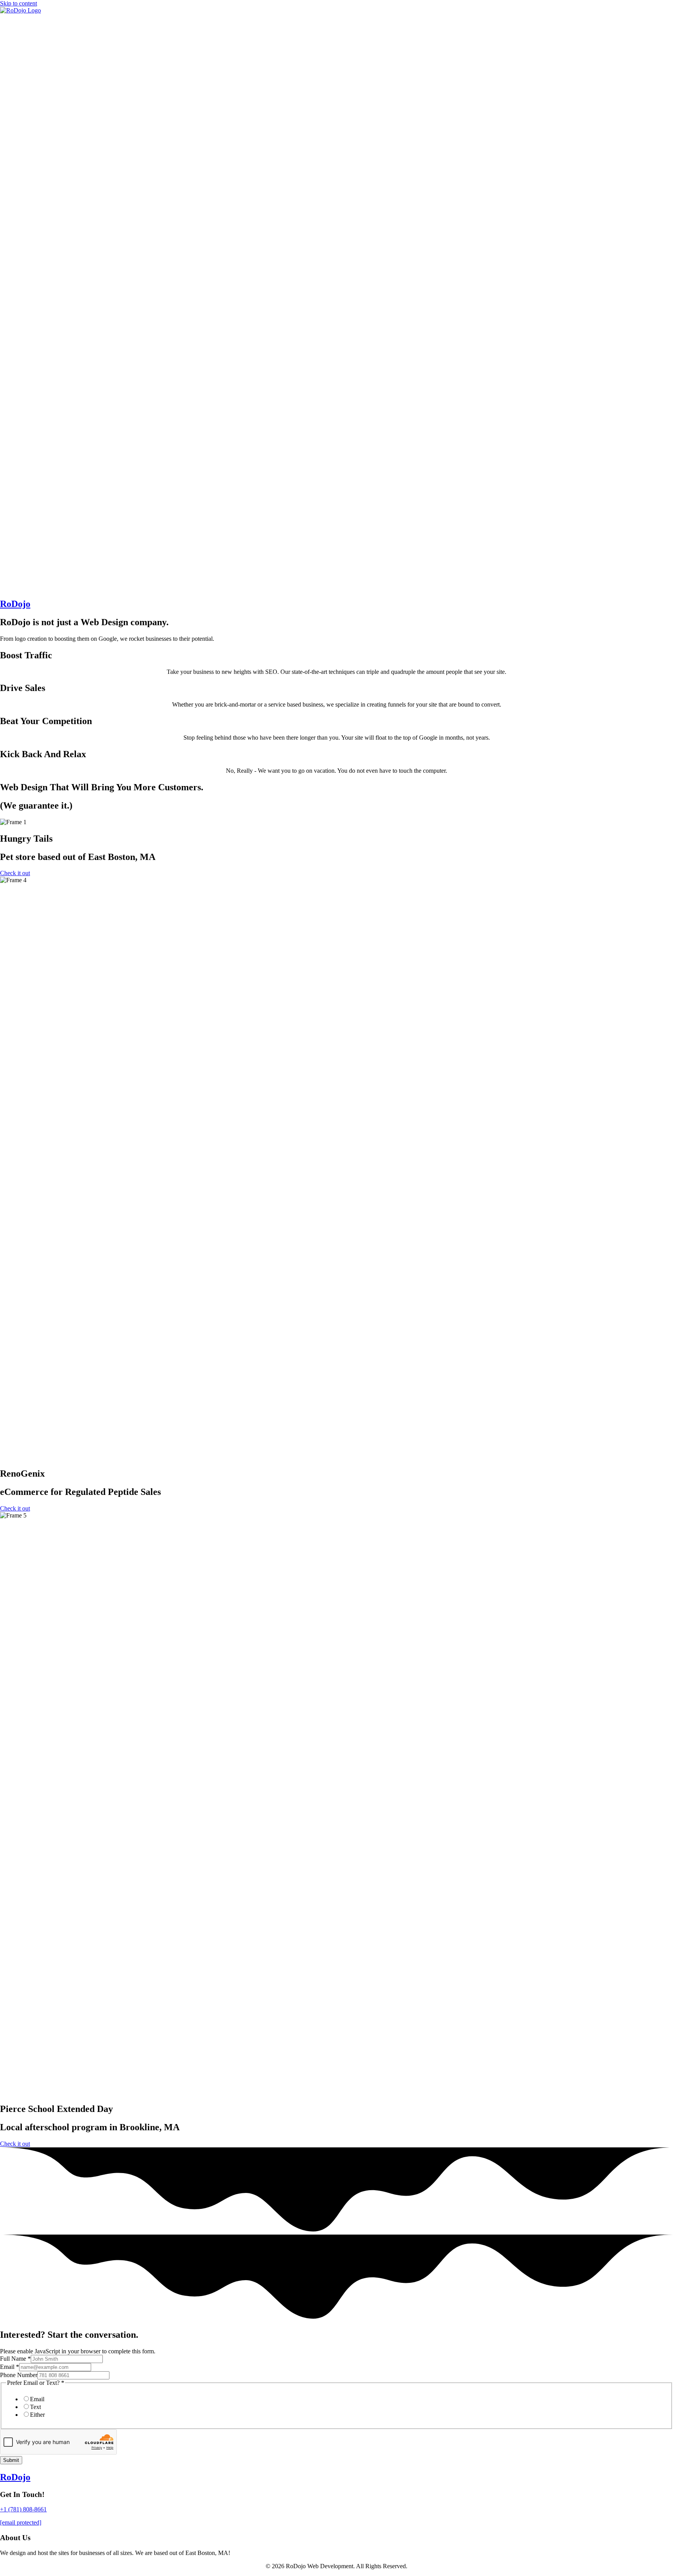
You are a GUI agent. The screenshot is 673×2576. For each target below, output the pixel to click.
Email (10, 2367)
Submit (11, 2460)
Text (35, 2407)
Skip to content (18, 3)
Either (37, 2415)
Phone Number (19, 2375)
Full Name (15, 2359)
